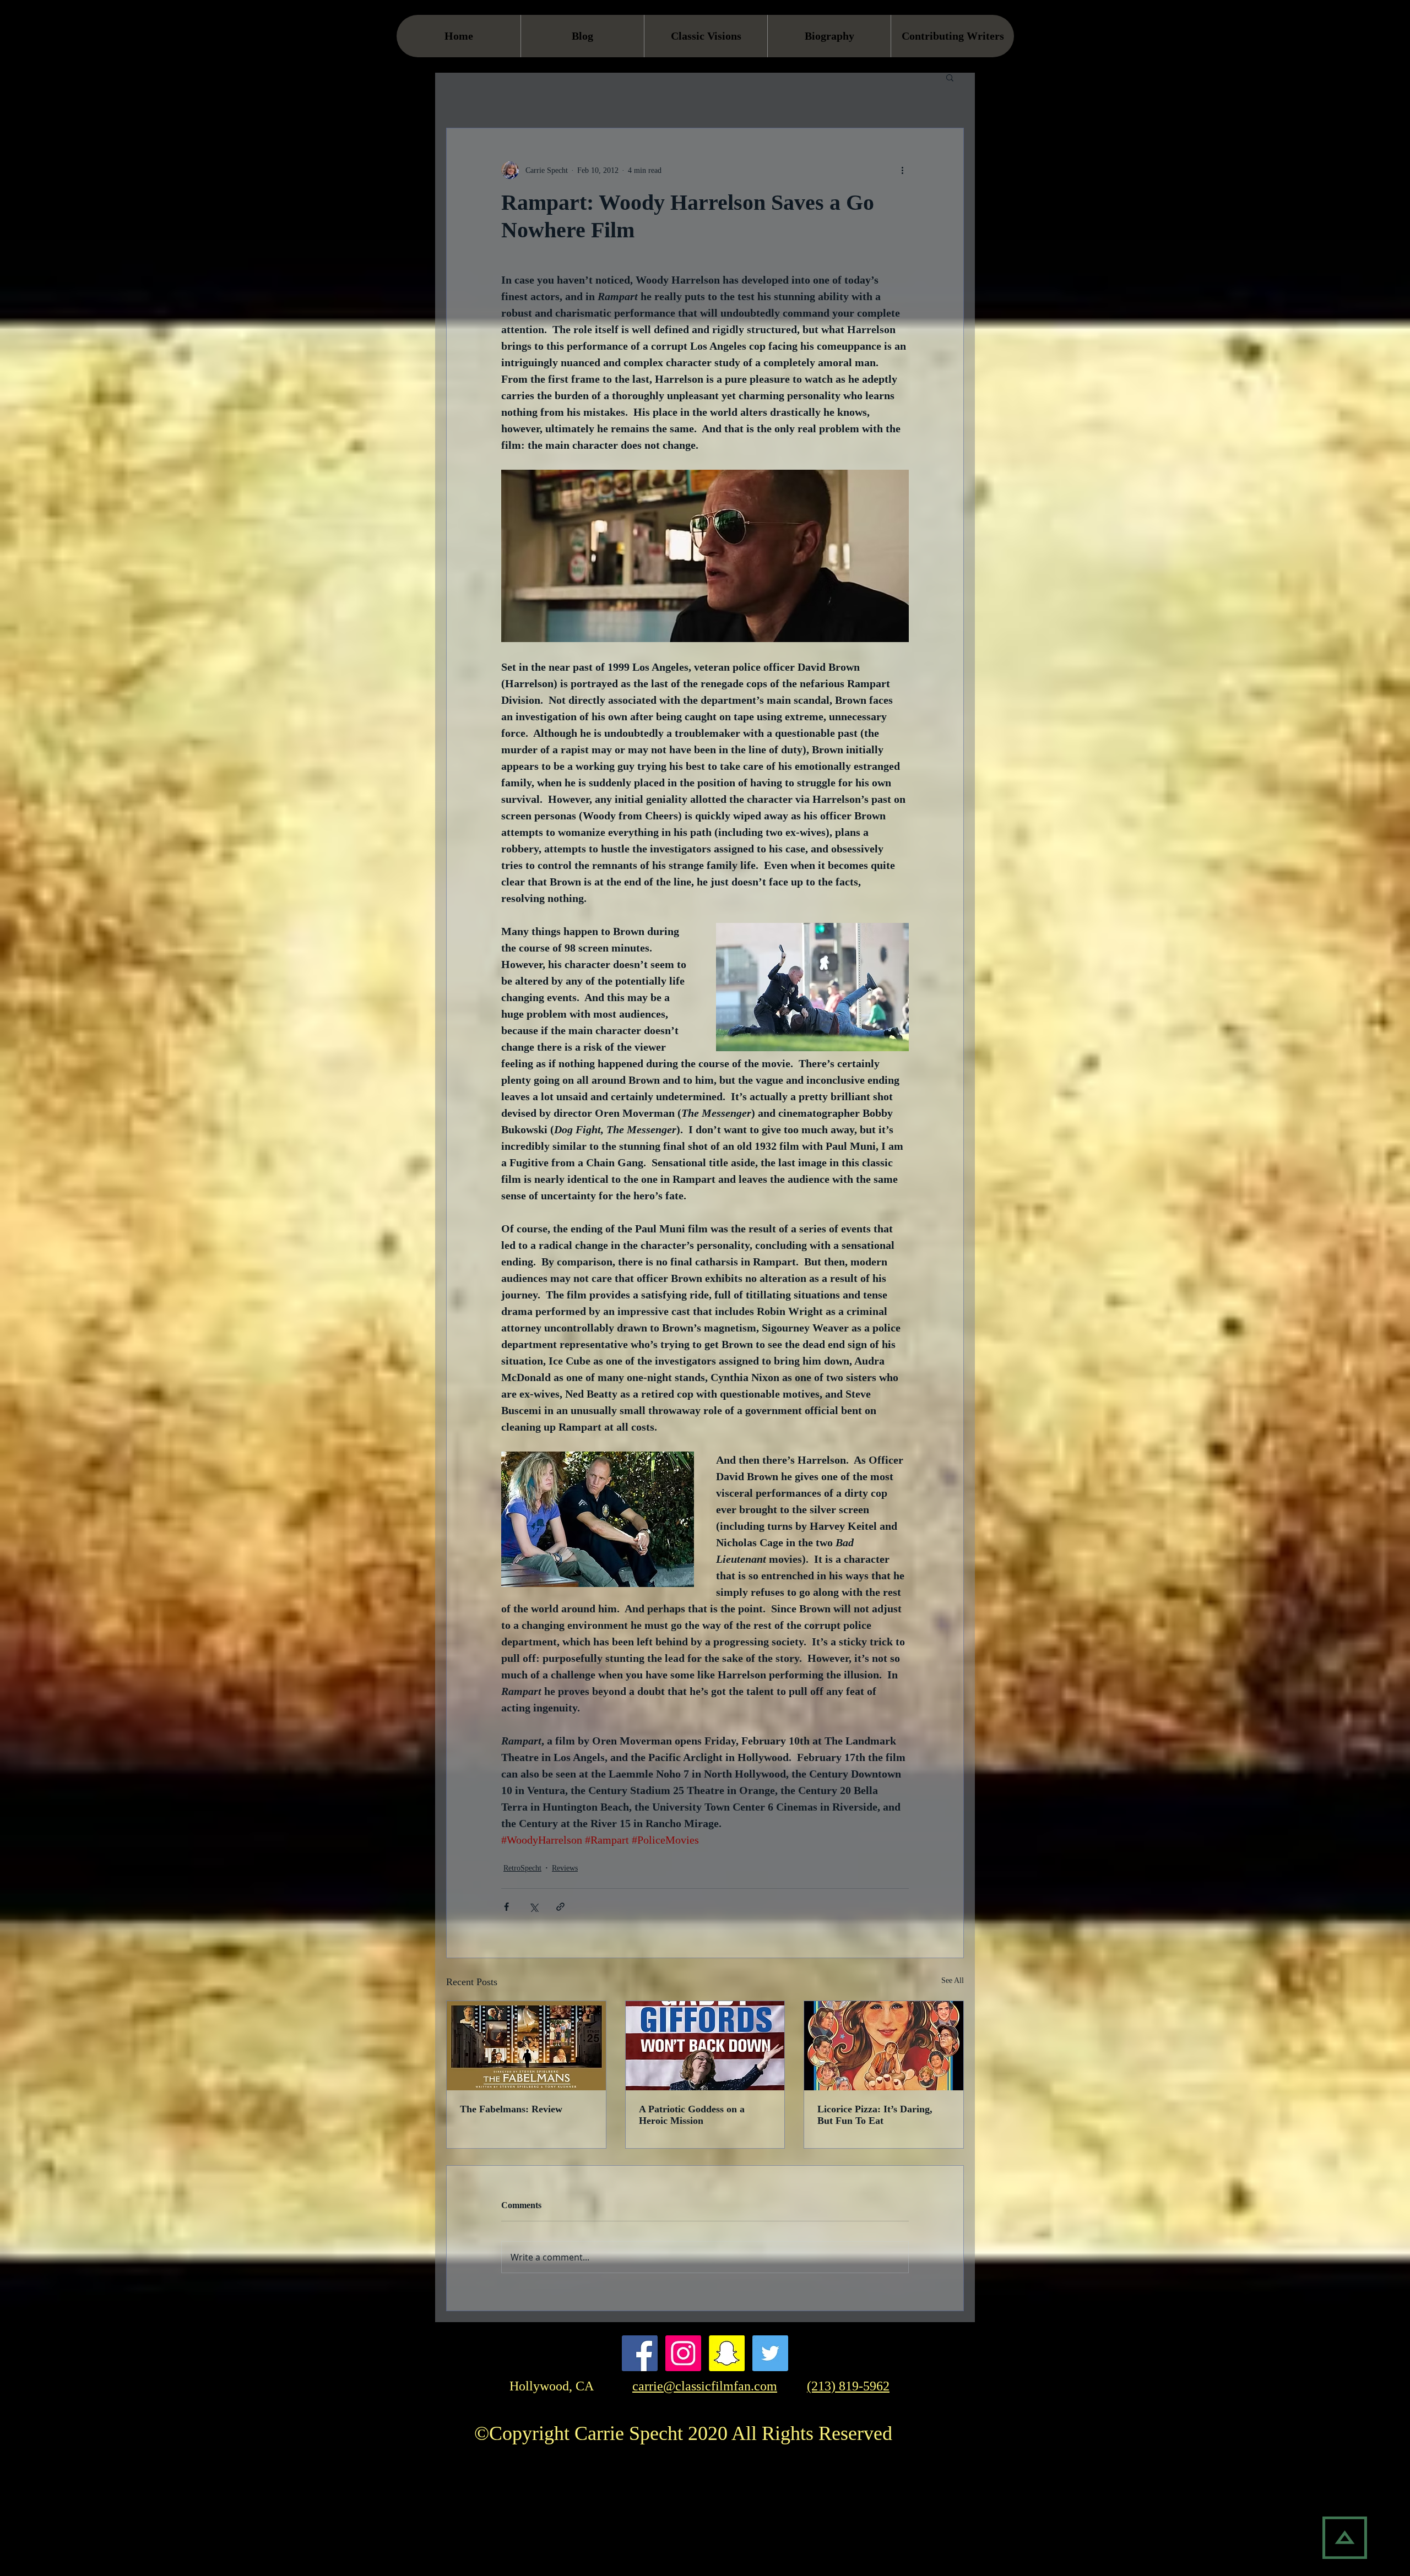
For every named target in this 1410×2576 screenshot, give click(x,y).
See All (953, 1980)
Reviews (565, 1868)
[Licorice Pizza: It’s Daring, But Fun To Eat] (884, 2046)
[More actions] (902, 170)
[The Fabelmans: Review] (526, 2046)
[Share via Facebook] (506, 1907)
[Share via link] (560, 1907)
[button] (950, 77)
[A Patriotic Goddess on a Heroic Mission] (705, 2046)
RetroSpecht (522, 1868)
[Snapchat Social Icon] (727, 2353)
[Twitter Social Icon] (770, 2353)
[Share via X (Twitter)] (533, 1907)
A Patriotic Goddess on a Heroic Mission (692, 2115)
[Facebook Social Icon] (640, 2353)
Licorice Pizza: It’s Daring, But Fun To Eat (875, 2115)
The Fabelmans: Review (511, 2109)
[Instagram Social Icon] (683, 2353)
